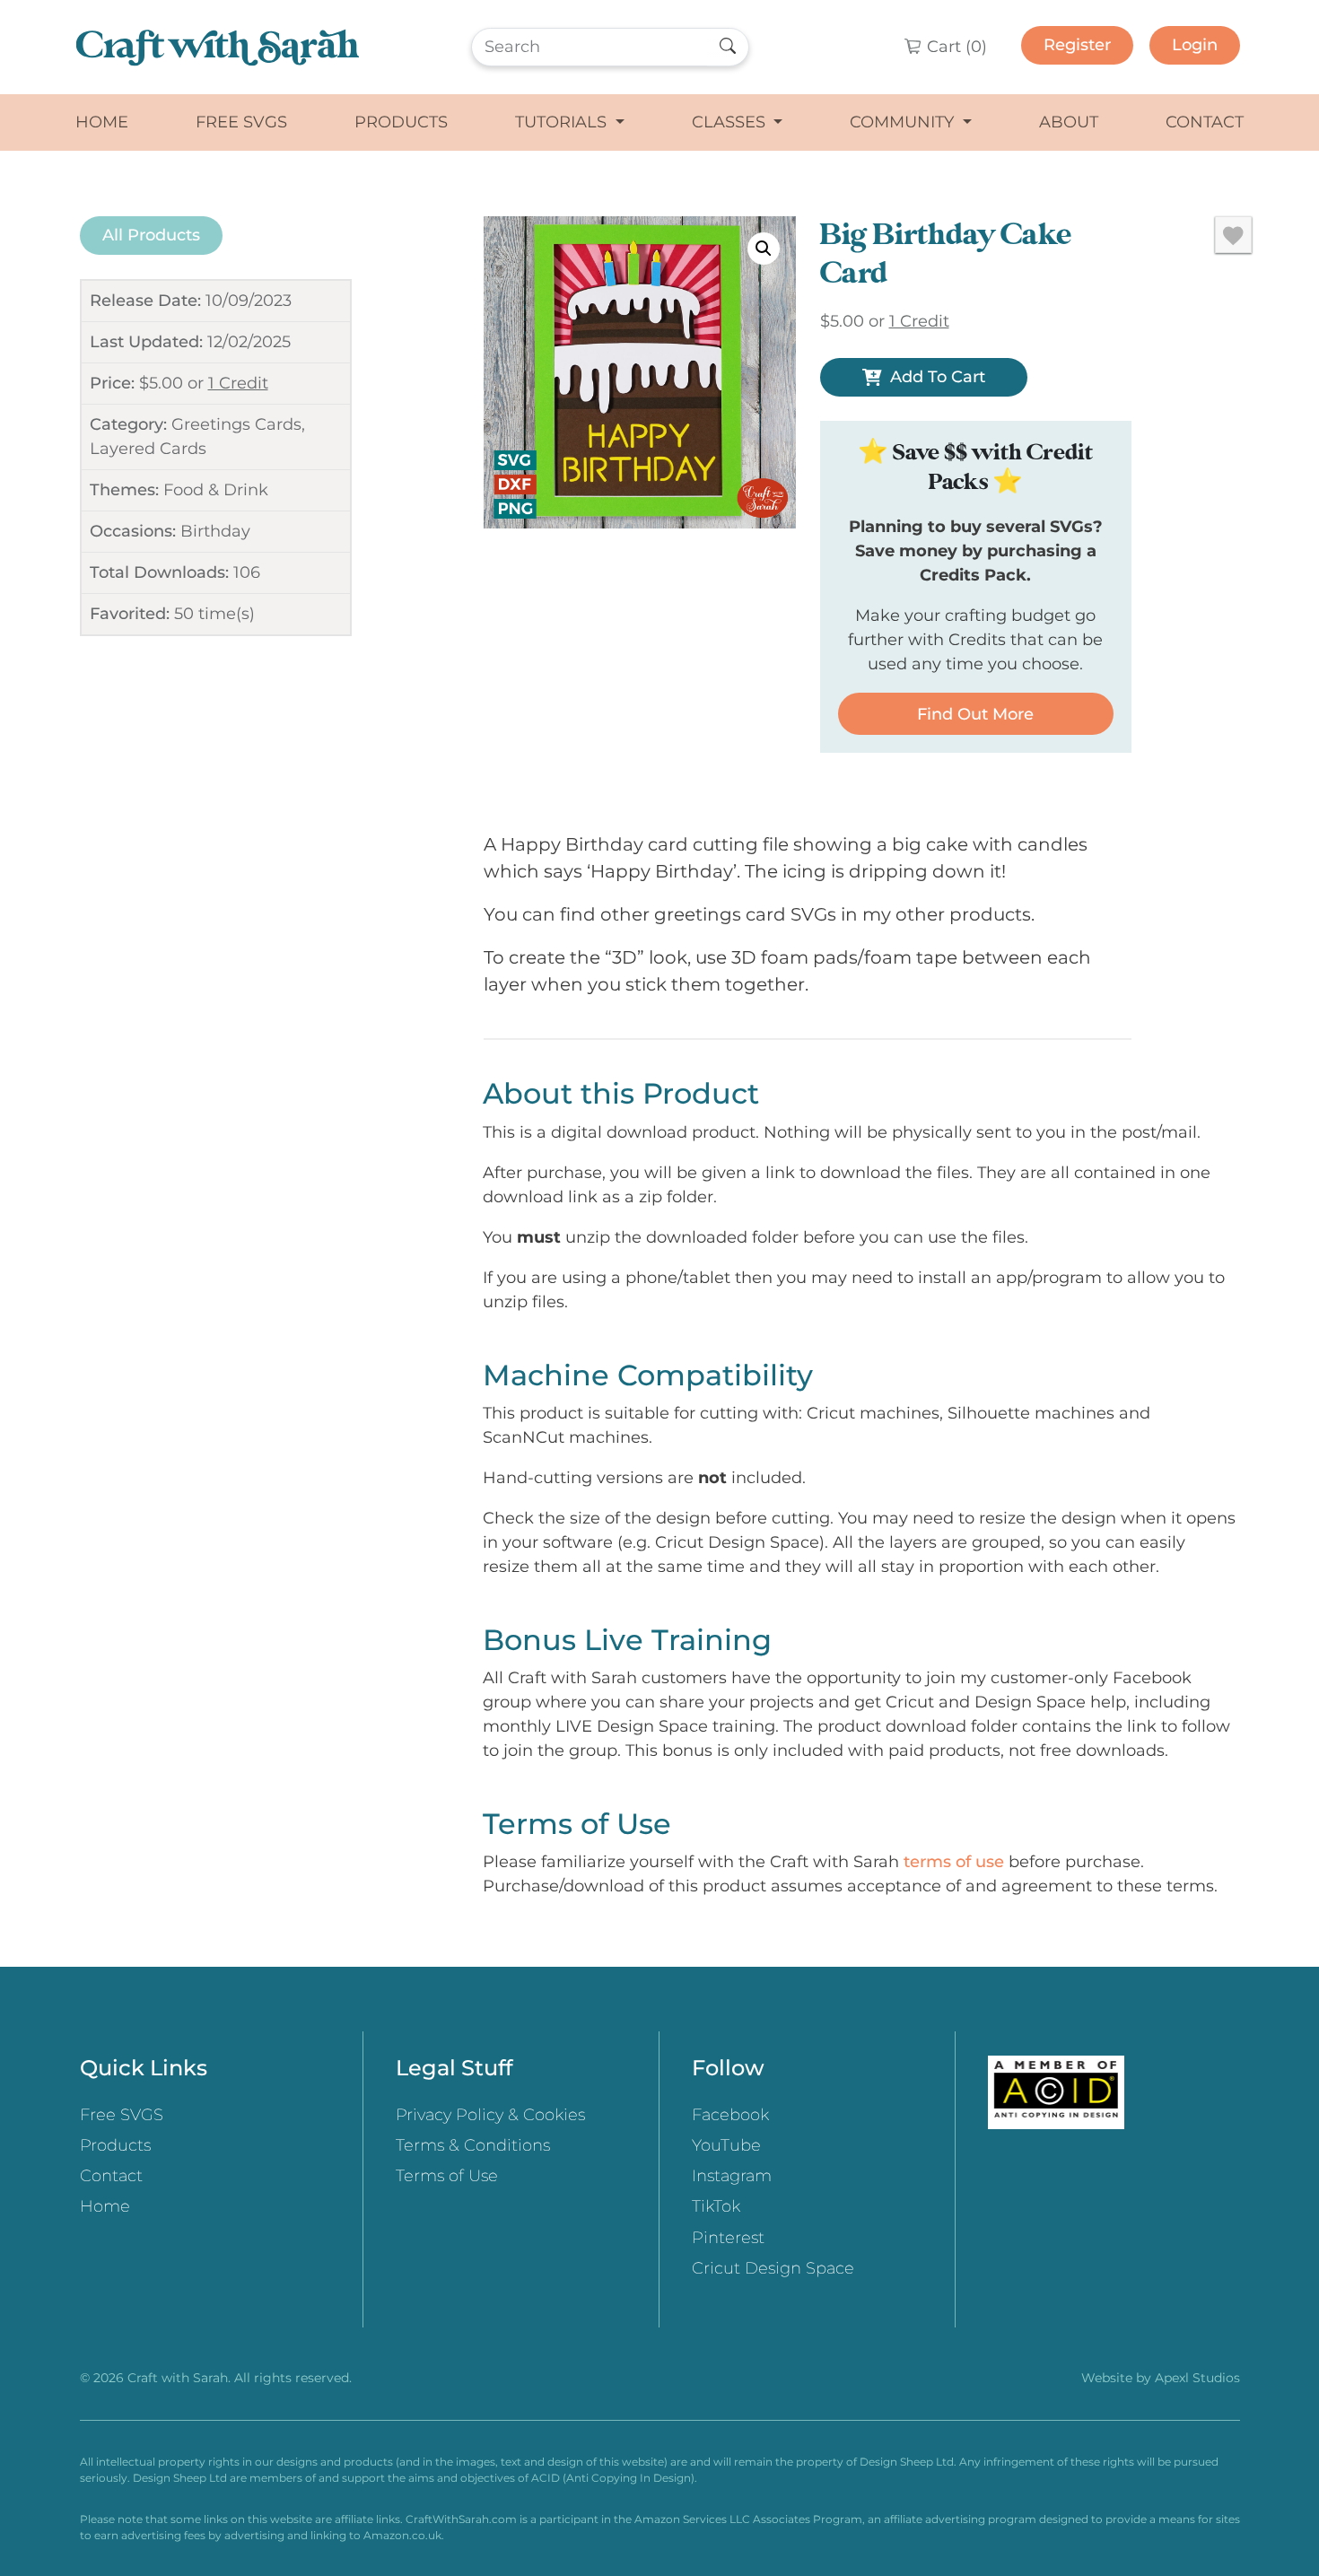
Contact (1205, 122)
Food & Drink (216, 490)
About (1069, 122)
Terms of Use (447, 2176)
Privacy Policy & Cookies (490, 2115)
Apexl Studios (1197, 2378)
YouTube (726, 2145)
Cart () (955, 47)
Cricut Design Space (773, 2268)
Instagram (732, 2176)
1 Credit (238, 383)
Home (102, 122)
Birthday (215, 531)
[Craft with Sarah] (218, 47)
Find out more (975, 714)
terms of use (954, 1862)
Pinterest (728, 2238)
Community (904, 122)
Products (401, 122)
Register (1077, 45)
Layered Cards (148, 449)
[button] (764, 249)
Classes (731, 122)
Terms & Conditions (473, 2145)
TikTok (716, 2206)
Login (1195, 45)
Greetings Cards (236, 424)
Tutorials (563, 122)
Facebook (730, 2115)
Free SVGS (241, 122)
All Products (151, 235)
